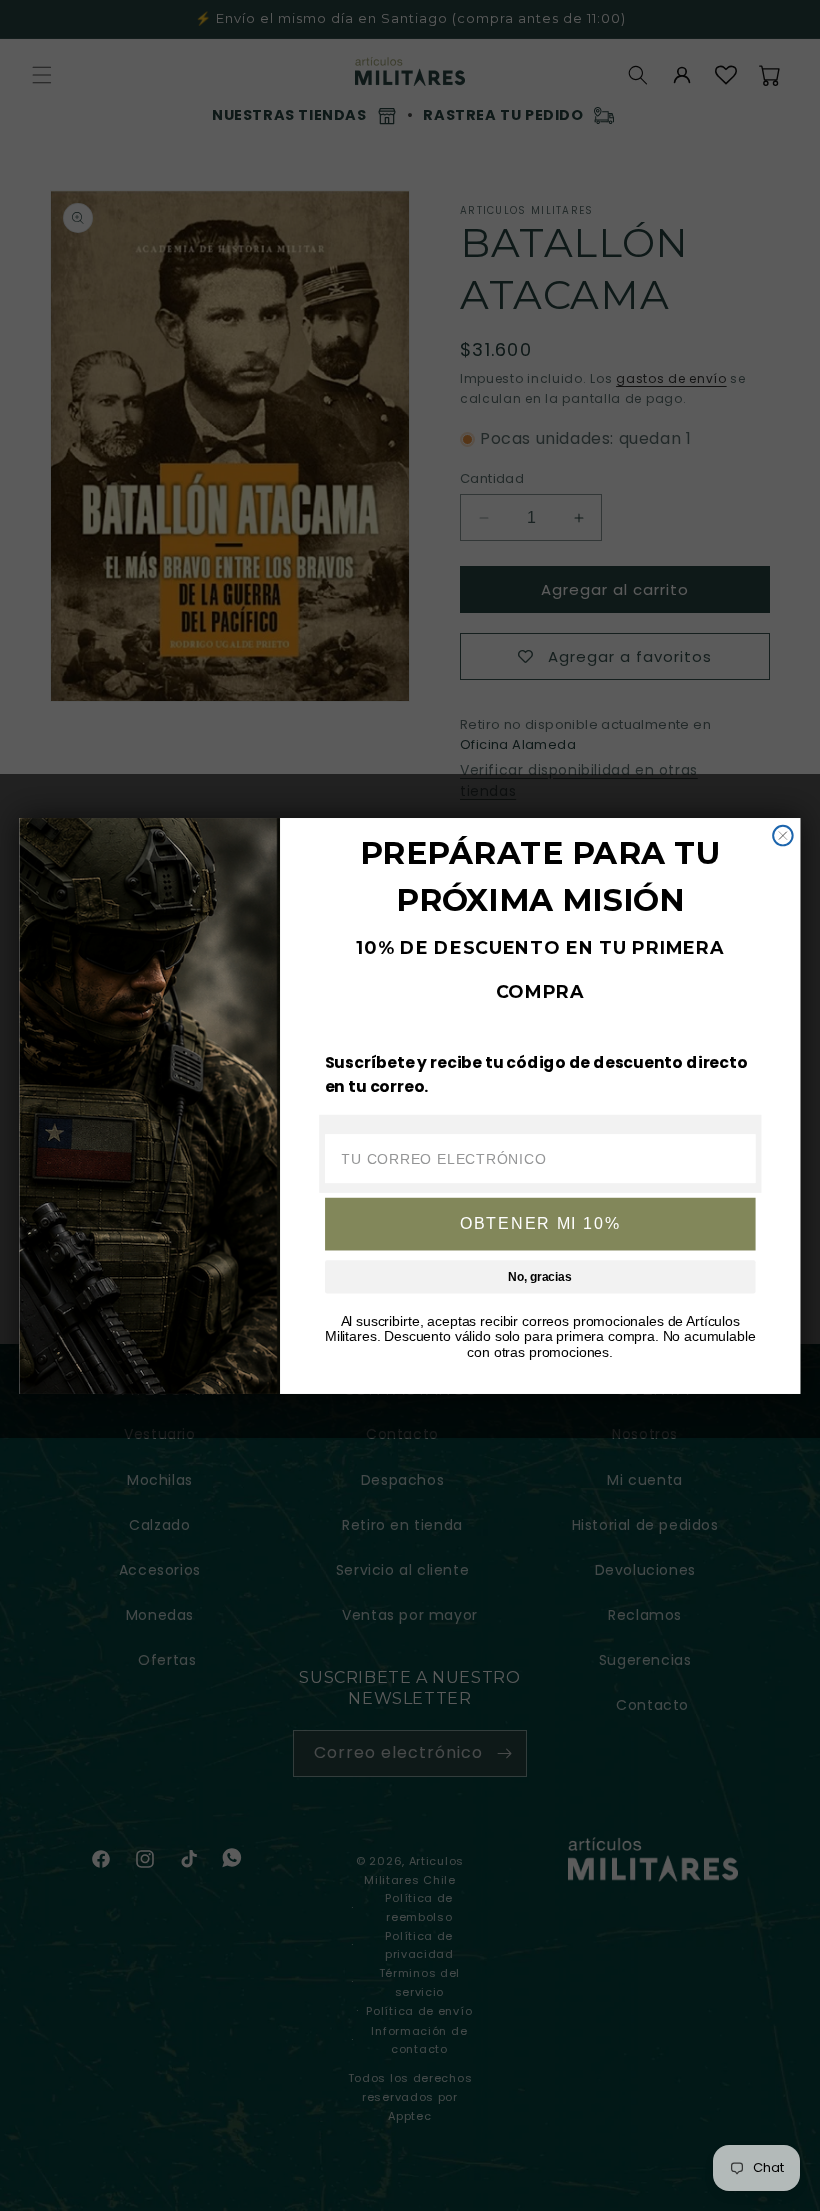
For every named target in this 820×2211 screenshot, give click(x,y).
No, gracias (539, 1277)
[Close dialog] (783, 835)
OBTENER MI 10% (540, 1223)
